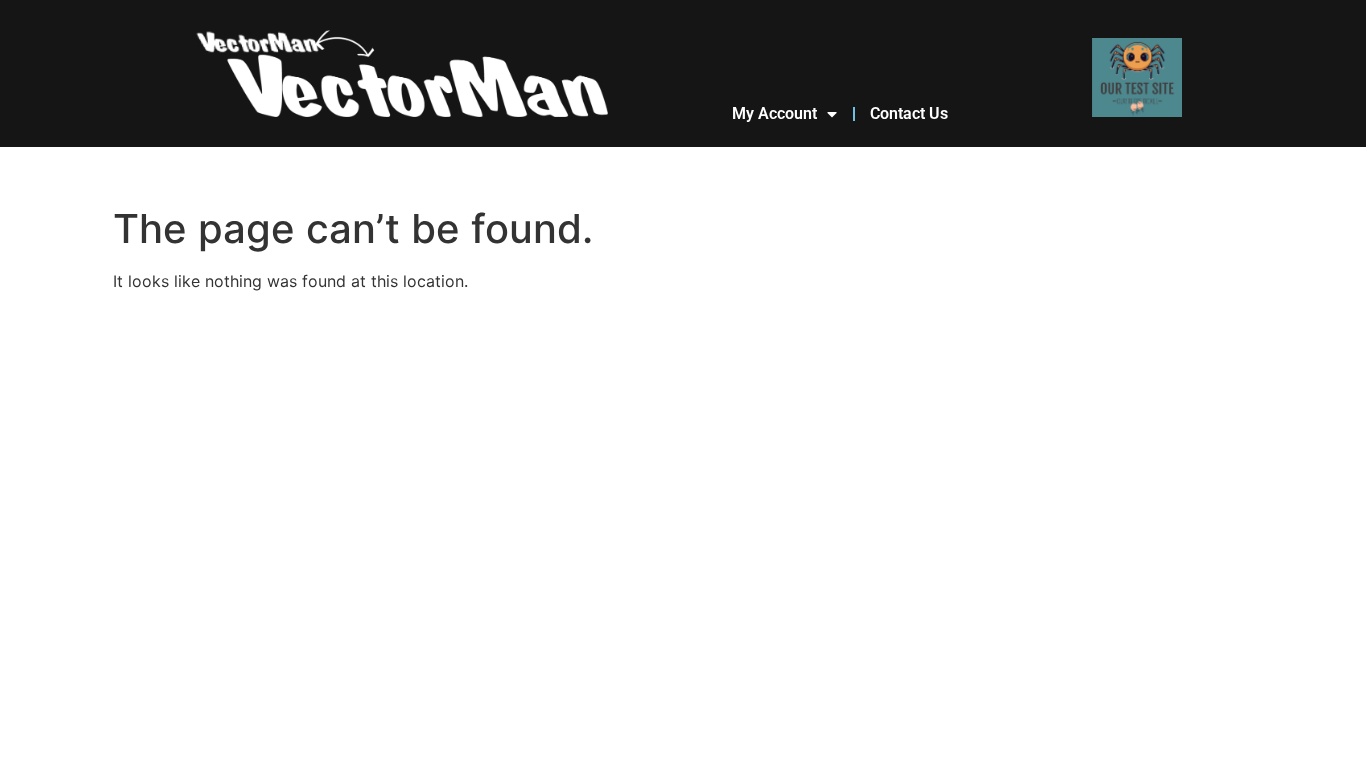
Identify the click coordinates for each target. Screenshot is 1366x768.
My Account (774, 113)
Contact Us (909, 113)
